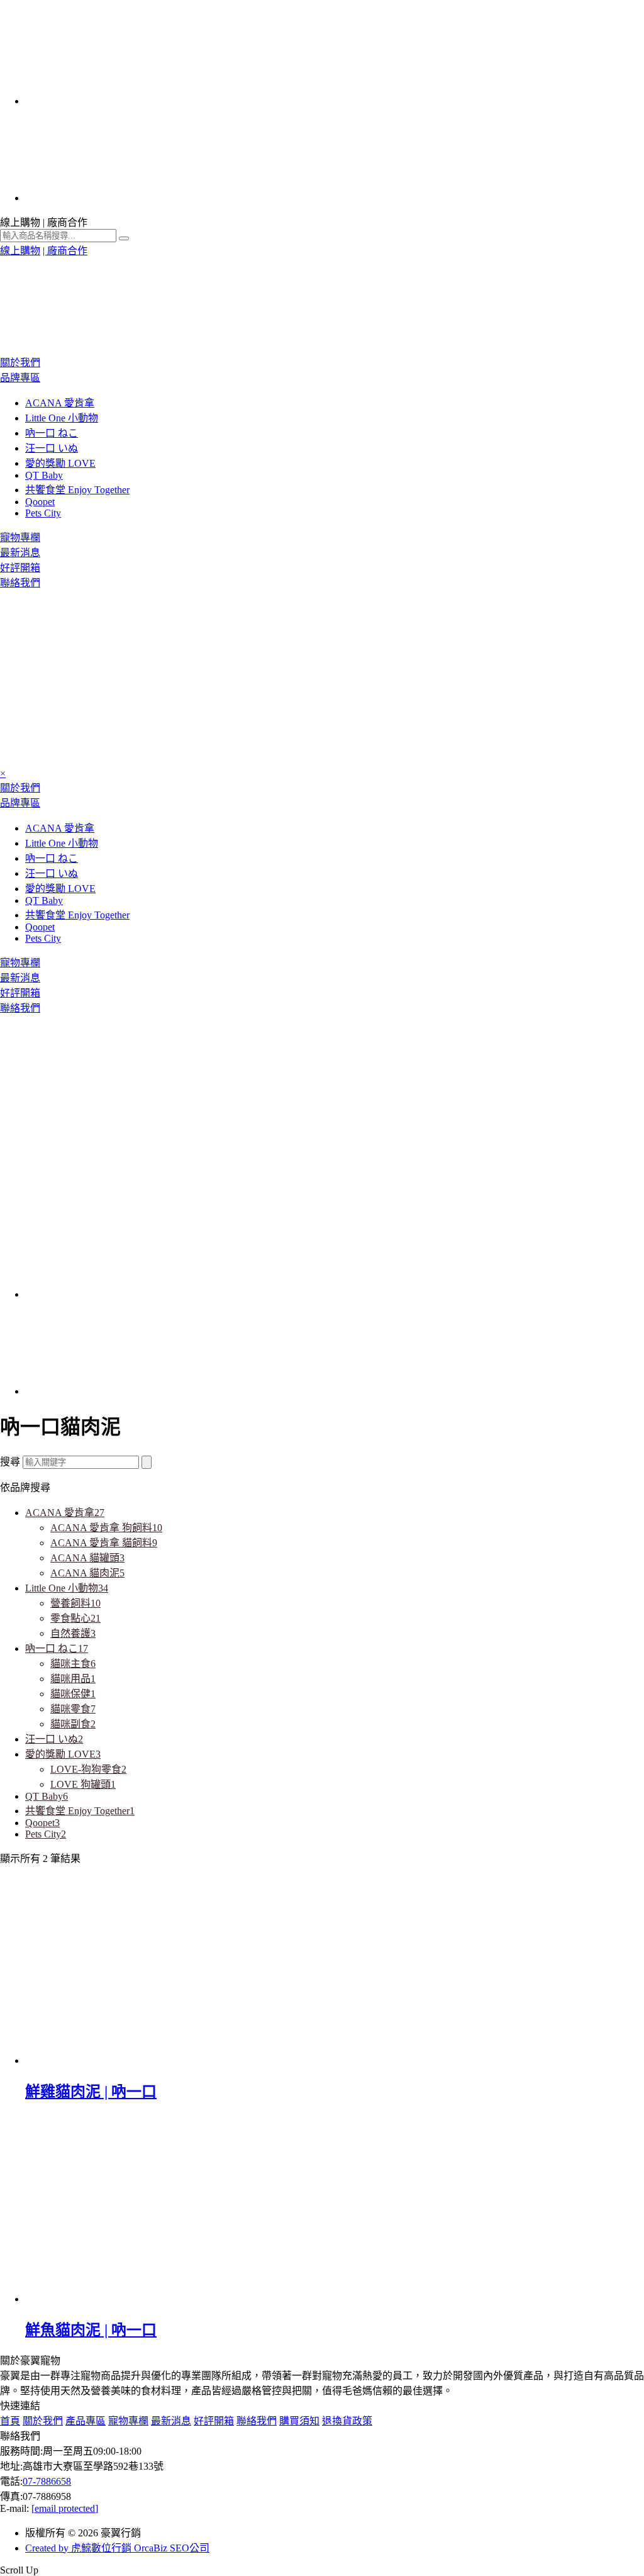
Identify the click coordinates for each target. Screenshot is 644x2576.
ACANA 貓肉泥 (87, 1573)
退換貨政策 (347, 2421)
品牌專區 (20, 378)
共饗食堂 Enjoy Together (77, 490)
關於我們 (20, 363)
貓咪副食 (73, 1724)
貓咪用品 (73, 1679)
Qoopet (40, 502)
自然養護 (73, 1633)
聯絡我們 (20, 583)
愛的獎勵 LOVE (60, 463)
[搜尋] (147, 1462)
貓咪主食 (73, 1664)
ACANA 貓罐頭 (87, 1558)
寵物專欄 (20, 538)
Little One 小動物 (62, 418)
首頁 (10, 2421)
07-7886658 (47, 2481)
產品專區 (86, 2421)
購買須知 (299, 2421)
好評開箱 (20, 568)
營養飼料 (75, 1603)
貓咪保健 (73, 1694)
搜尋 (10, 1462)
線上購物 (20, 251)
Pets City (43, 513)
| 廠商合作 (65, 251)
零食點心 (75, 1618)
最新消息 (20, 553)
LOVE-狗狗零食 (88, 1769)
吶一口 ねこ (52, 433)
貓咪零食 (73, 1709)
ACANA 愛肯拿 (60, 403)
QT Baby (44, 475)
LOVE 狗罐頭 (83, 1784)
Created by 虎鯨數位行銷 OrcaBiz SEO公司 (117, 2548)
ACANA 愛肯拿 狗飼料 (106, 1528)
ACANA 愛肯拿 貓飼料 (104, 1543)
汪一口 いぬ (52, 448)
